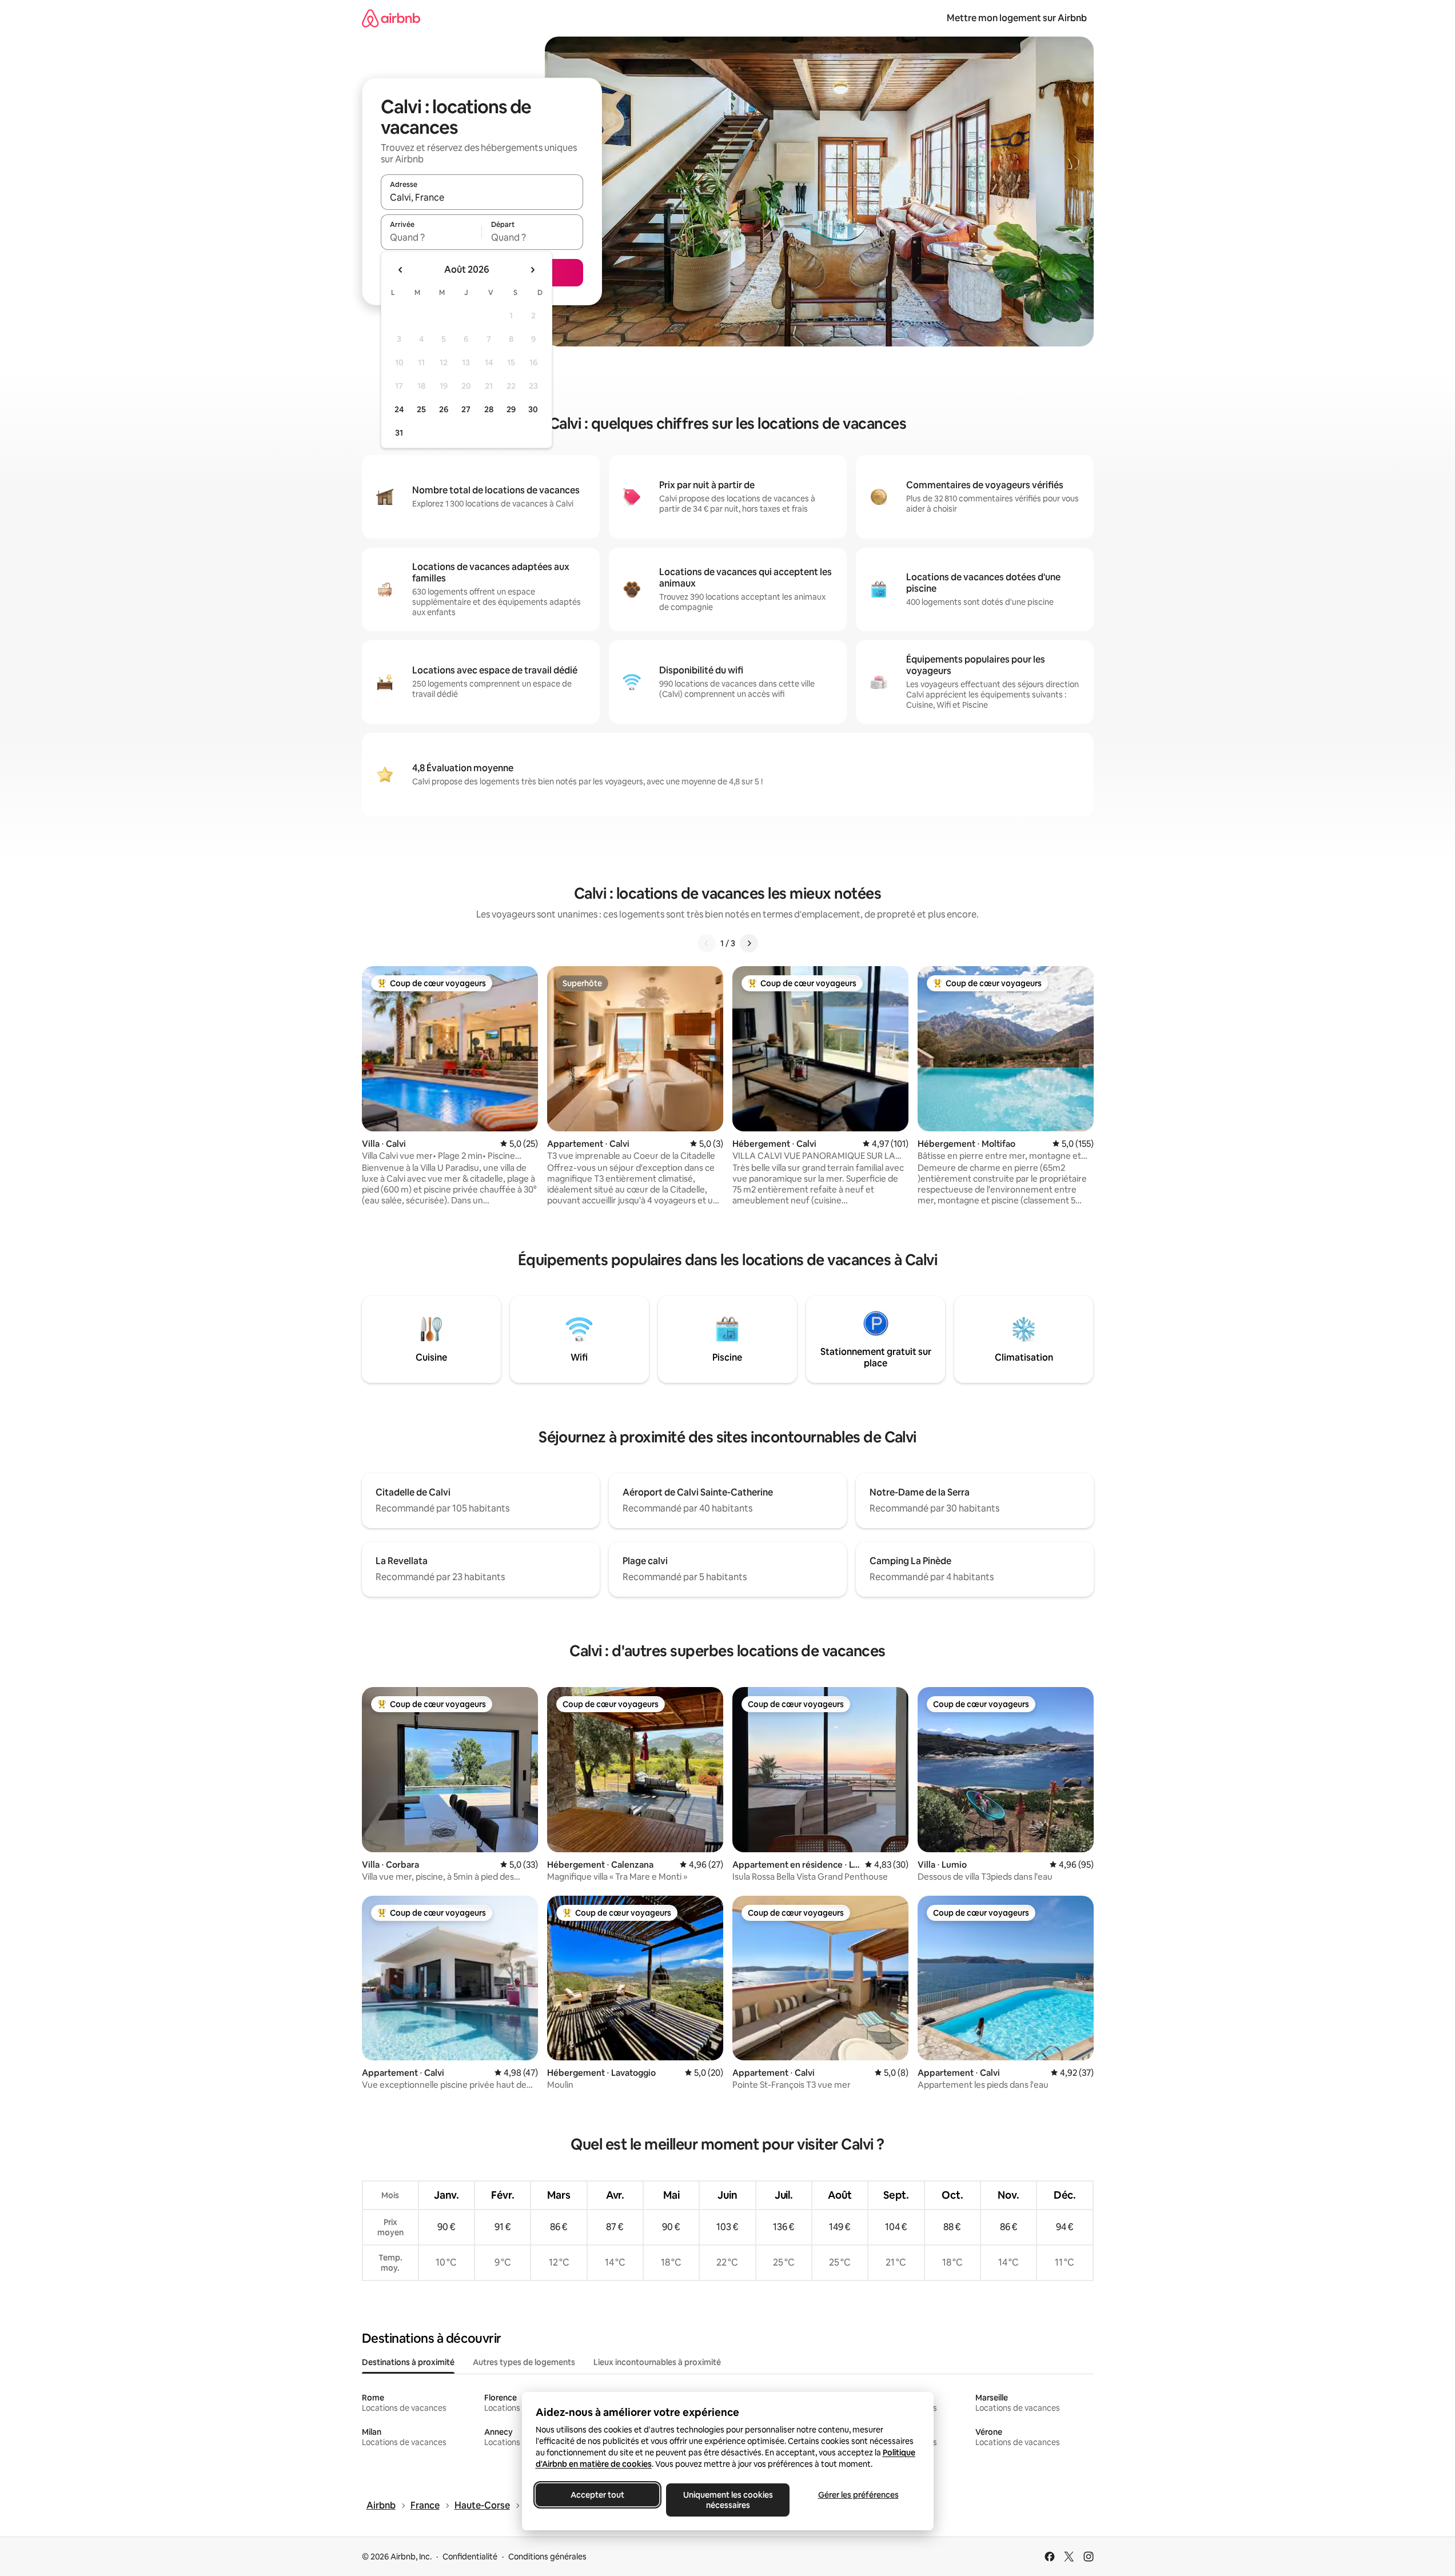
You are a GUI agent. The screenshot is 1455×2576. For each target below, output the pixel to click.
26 (444, 409)
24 (399, 409)
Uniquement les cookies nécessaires (727, 2500)
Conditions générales (547, 2557)
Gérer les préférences (858, 2495)
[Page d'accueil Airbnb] (391, 18)
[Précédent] (707, 943)
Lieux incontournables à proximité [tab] (657, 2362)
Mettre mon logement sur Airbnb (1017, 18)
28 (489, 409)
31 (399, 433)
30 (533, 409)
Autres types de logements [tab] (524, 2362)
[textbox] (431, 237)
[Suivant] (749, 943)
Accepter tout (597, 2495)
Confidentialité (470, 2557)
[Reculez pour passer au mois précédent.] (401, 270)
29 (511, 409)
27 (466, 409)
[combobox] (482, 197)
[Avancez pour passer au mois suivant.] (532, 270)
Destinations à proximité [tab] (408, 2362)
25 (421, 409)
